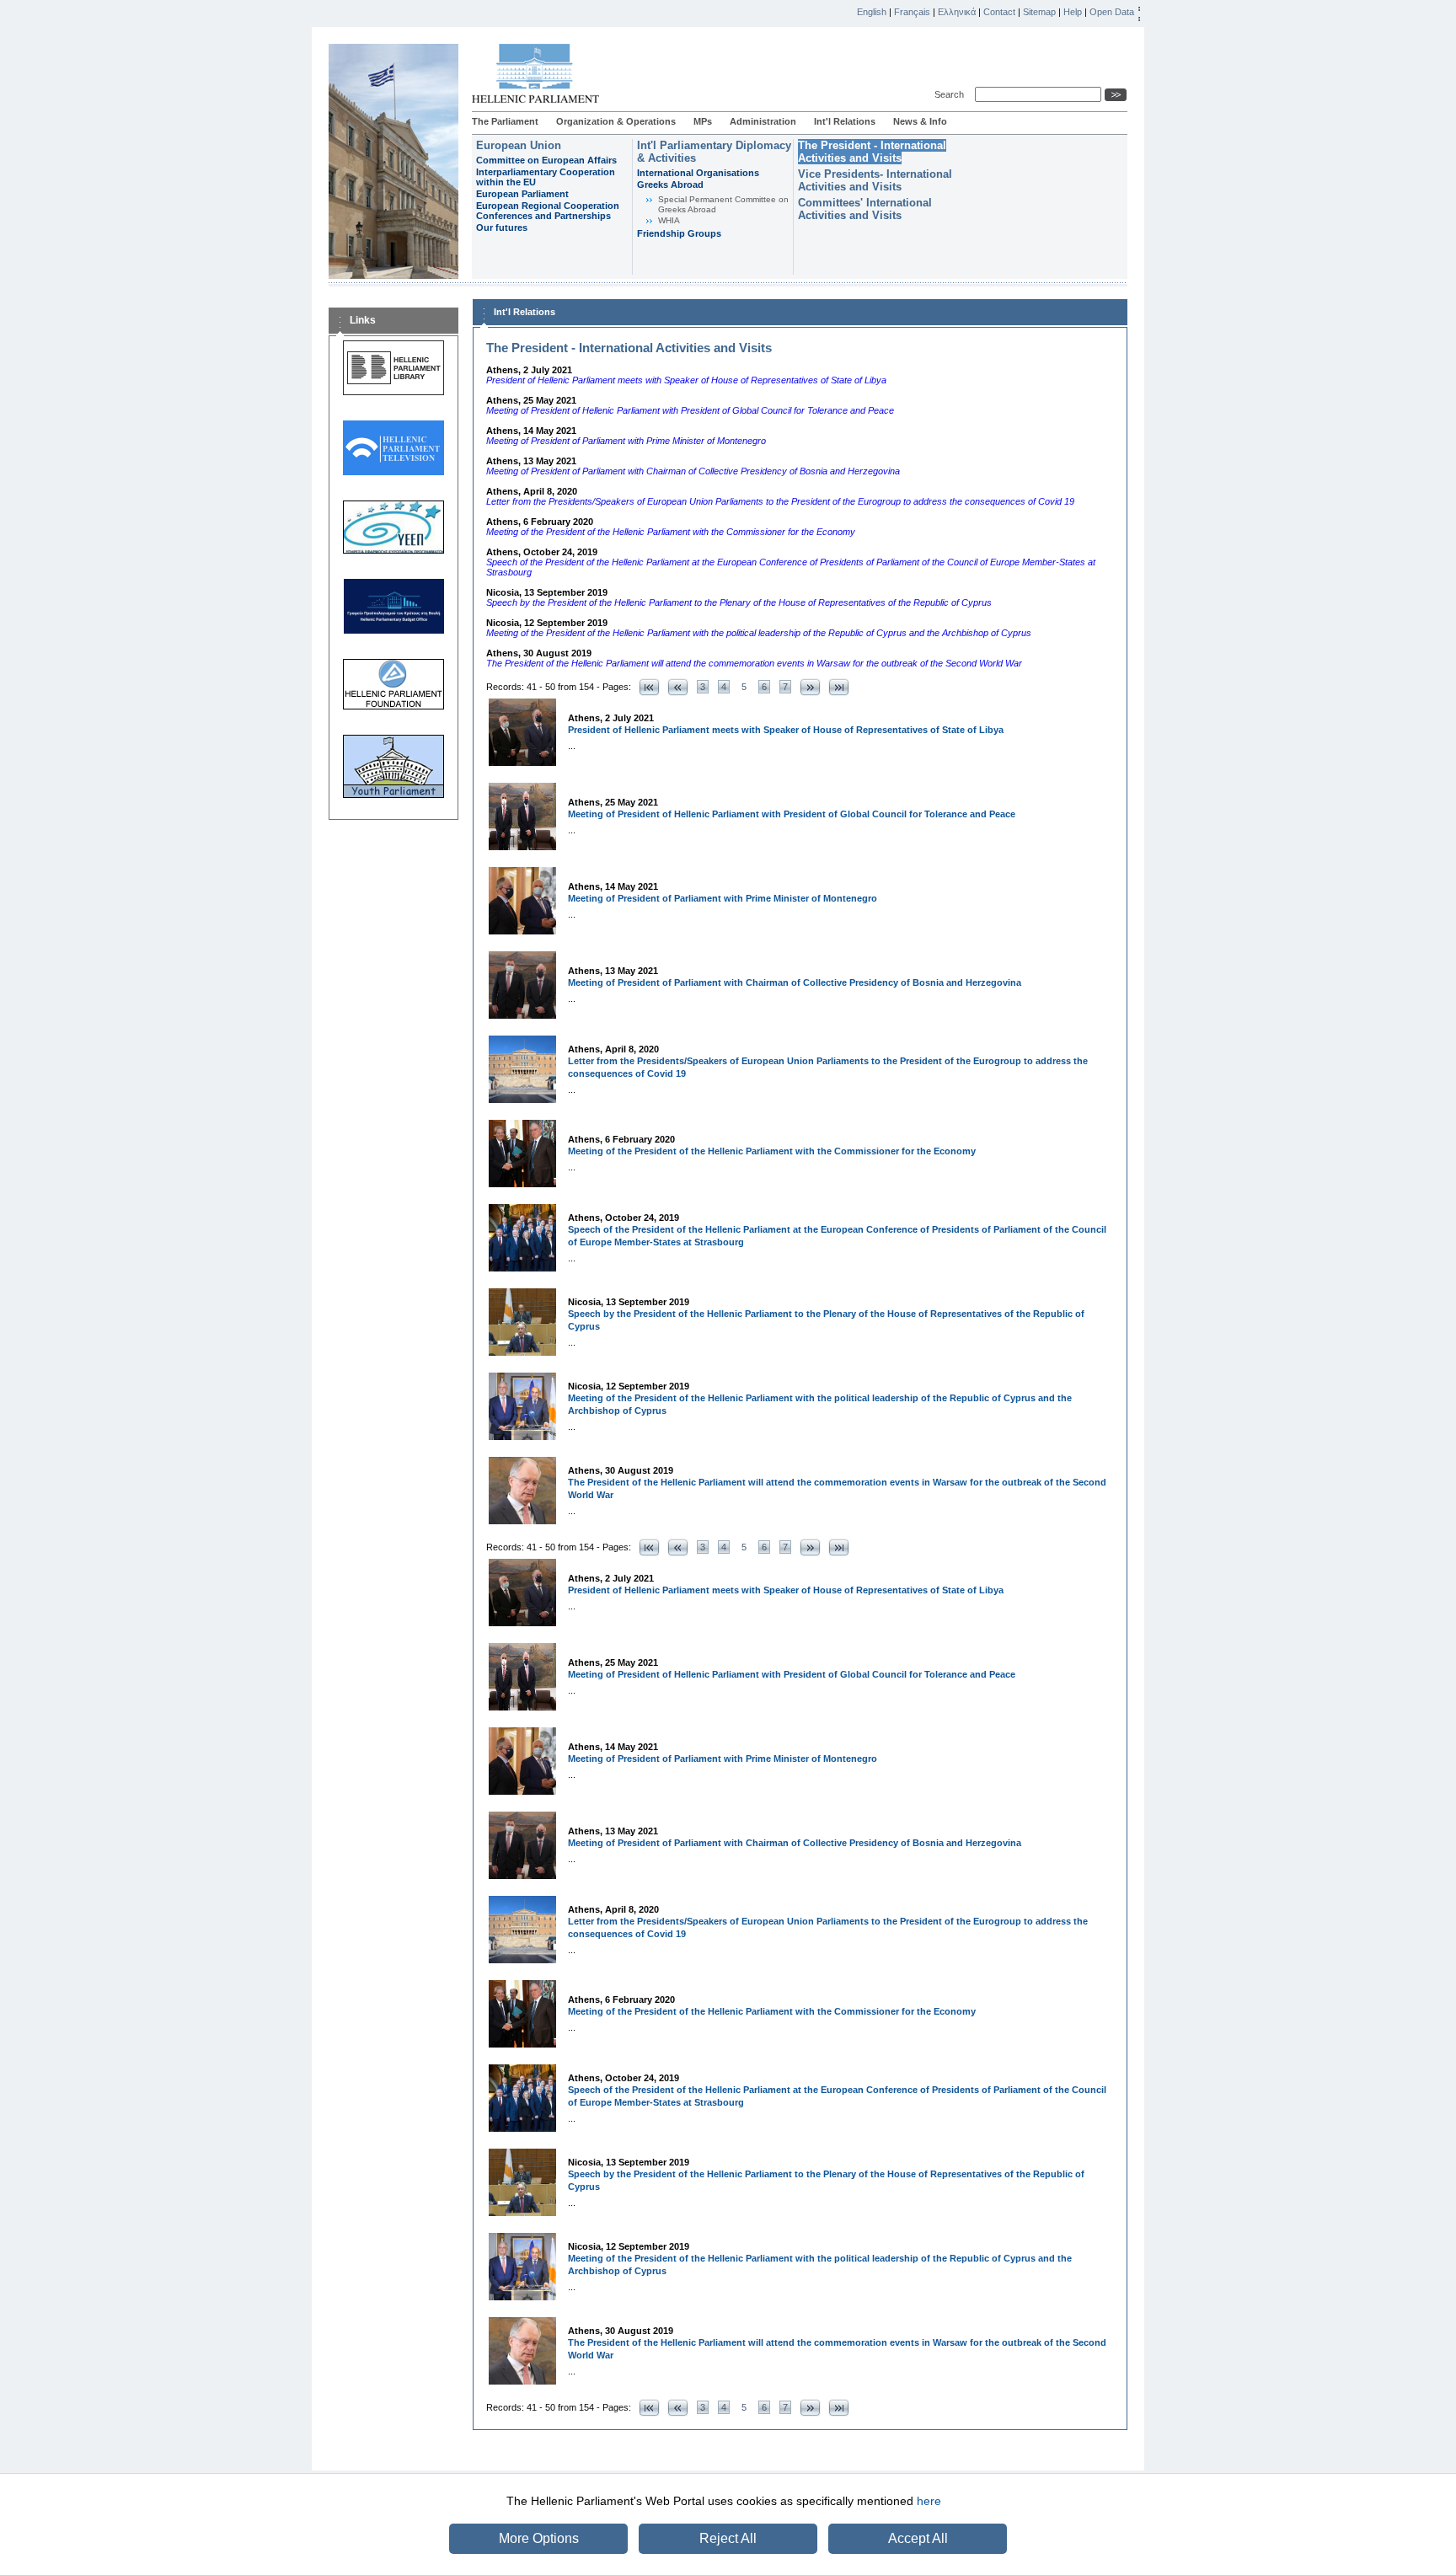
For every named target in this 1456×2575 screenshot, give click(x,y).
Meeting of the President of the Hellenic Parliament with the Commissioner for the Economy (772, 1151)
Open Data (1112, 12)
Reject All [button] (728, 2538)
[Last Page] (839, 687)
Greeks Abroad (670, 185)
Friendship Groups (679, 233)
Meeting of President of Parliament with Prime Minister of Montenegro (723, 898)
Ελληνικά (957, 12)
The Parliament (505, 121)
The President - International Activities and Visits (872, 152)
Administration (763, 121)
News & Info (920, 121)
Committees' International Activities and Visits (865, 209)
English (872, 12)
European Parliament (522, 194)
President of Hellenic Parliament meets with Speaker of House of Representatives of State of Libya (786, 730)
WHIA (669, 220)
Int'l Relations (845, 121)
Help (1073, 12)
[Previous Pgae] (678, 687)
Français (912, 12)
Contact (999, 12)
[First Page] (649, 687)
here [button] (929, 2501)
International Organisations (698, 173)
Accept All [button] (918, 2538)
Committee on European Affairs (546, 160)
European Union (519, 145)
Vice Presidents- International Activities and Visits (875, 180)
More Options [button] (539, 2538)
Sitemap (1039, 12)
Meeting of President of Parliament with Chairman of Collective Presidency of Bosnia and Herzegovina (795, 982)
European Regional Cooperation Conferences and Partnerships (548, 211)
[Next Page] (810, 687)
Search (952, 94)
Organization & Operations (616, 121)
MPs (703, 121)
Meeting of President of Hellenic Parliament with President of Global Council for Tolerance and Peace (792, 814)
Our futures (502, 228)
